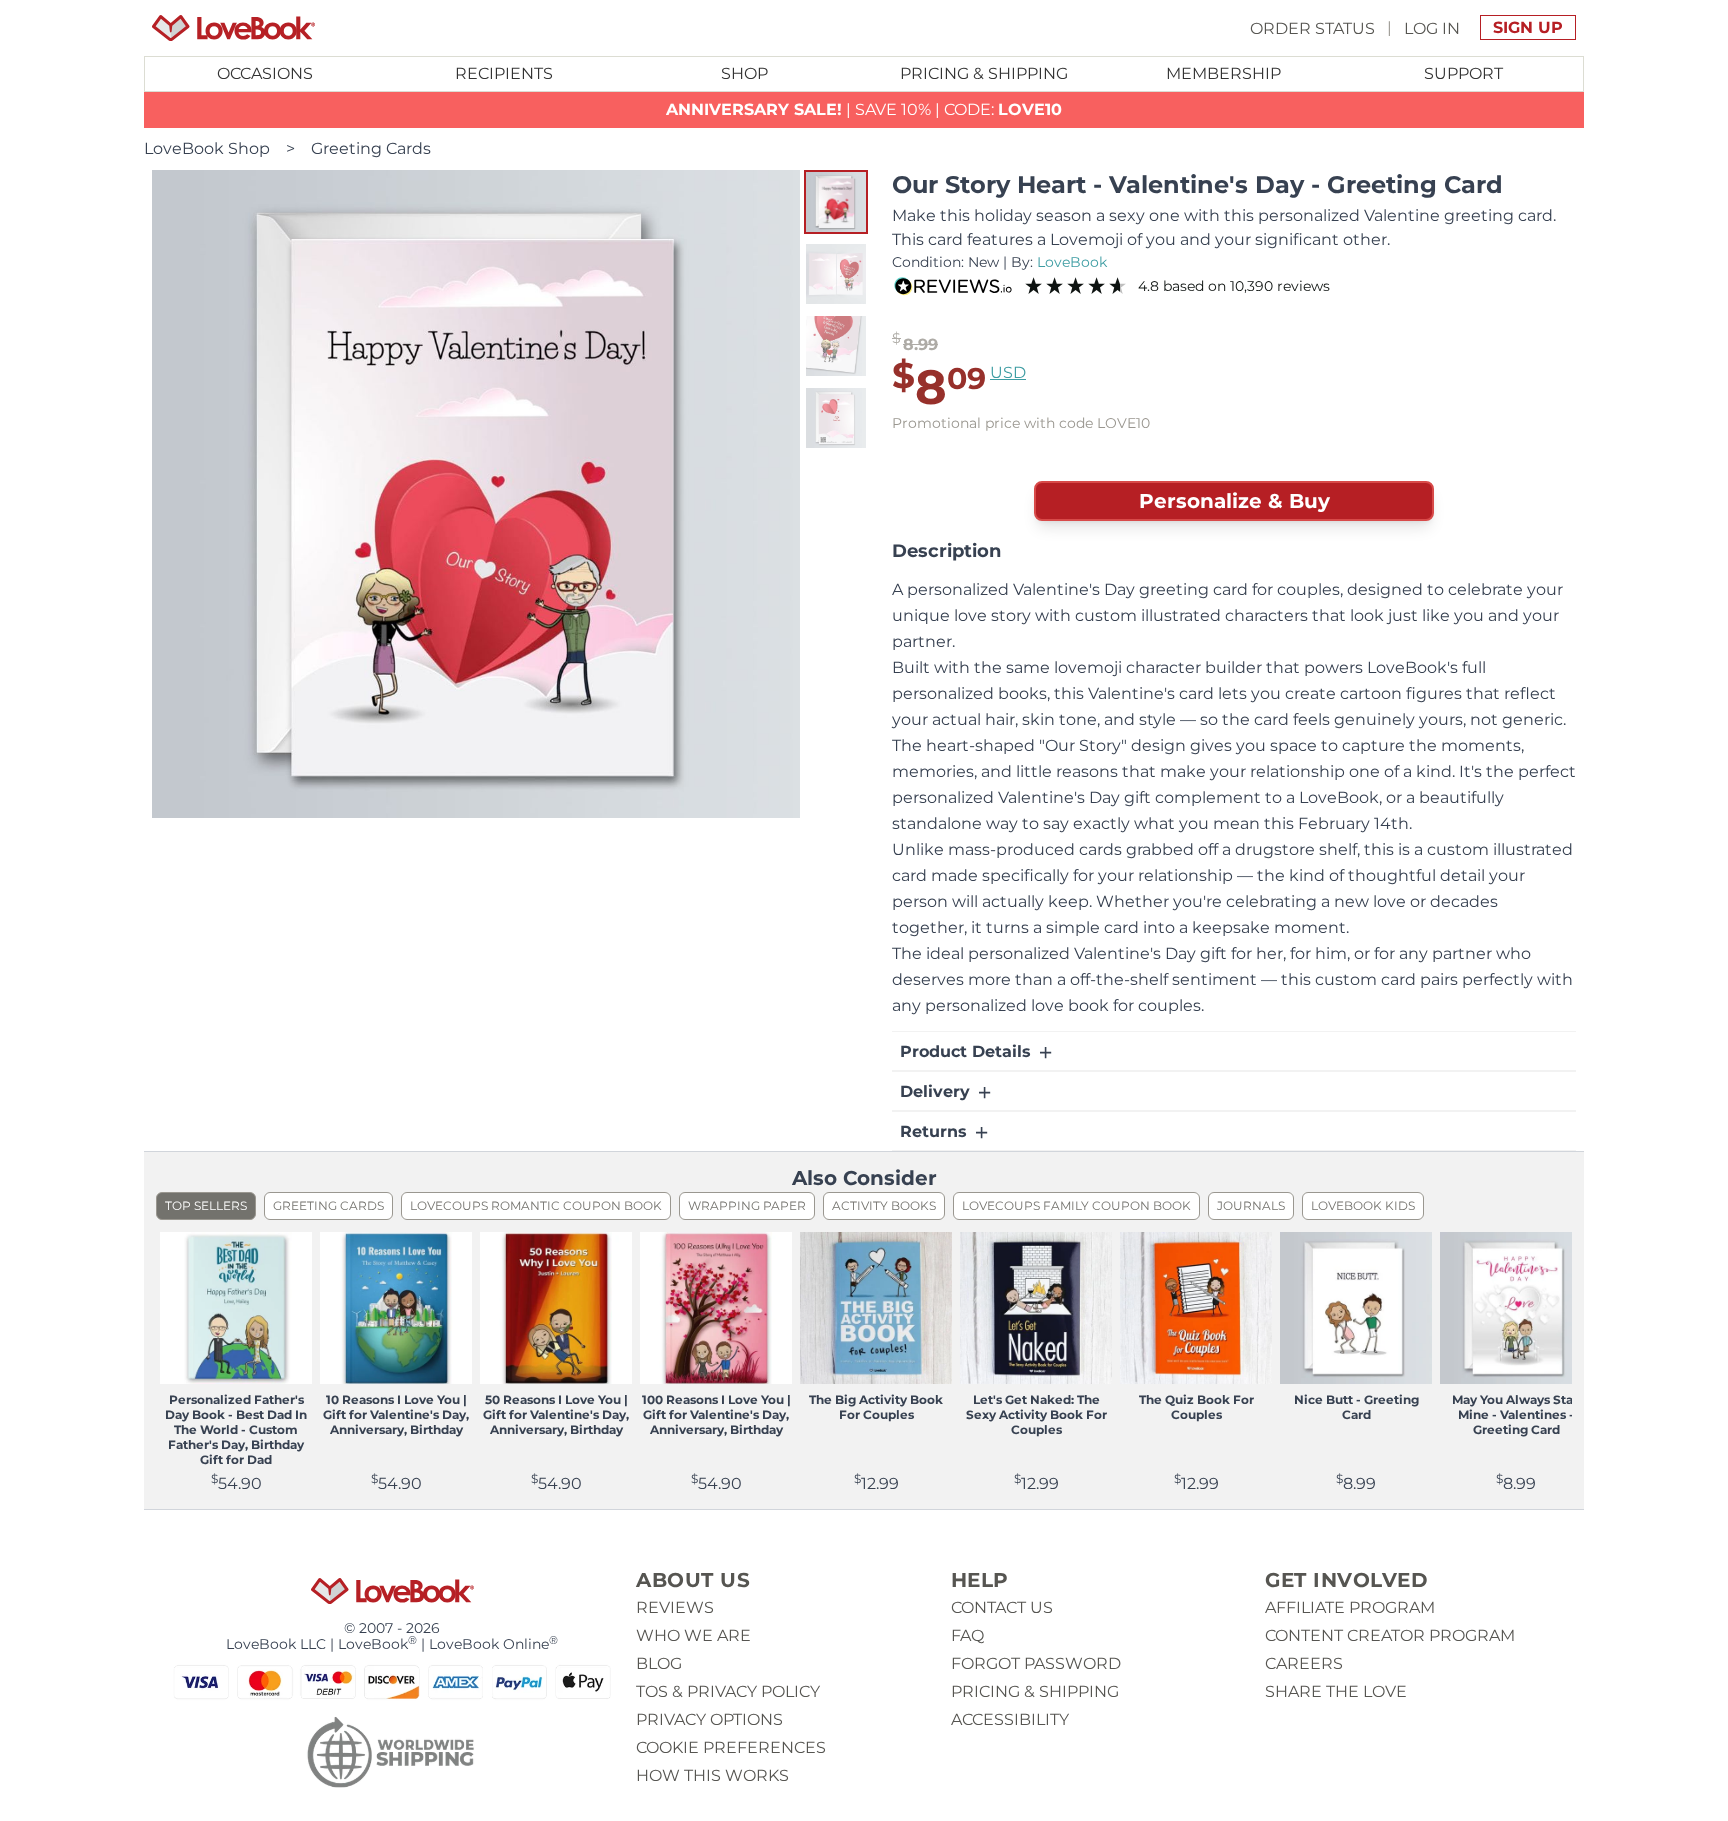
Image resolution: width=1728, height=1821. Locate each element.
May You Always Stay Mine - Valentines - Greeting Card (1516, 1414)
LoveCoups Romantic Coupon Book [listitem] (536, 1205)
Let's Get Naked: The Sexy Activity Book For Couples (1036, 1414)
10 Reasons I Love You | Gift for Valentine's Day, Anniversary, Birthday (396, 1414)
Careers (1304, 1663)
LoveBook (1072, 262)
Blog (659, 1663)
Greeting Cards (371, 148)
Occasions (265, 73)
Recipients (504, 73)
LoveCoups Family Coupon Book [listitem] (1076, 1205)
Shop (744, 73)
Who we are (693, 1635)
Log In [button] (1432, 27)
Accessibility (1010, 1719)
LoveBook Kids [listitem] (1363, 1205)
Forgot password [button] (1036, 1663)
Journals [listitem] (1251, 1205)
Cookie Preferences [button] (731, 1747)
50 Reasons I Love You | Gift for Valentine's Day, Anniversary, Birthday (556, 1414)
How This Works (712, 1775)
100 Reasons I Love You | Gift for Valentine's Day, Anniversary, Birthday (716, 1414)
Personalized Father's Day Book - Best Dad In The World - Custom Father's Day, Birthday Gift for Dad (236, 1429)
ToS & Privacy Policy (728, 1691)
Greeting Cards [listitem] (328, 1205)
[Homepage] (233, 28)
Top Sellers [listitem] (206, 1205)
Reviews (675, 1607)
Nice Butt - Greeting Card (1356, 1407)
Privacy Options (709, 1719)
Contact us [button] (1002, 1607)
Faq (967, 1635)
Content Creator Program (1390, 1635)
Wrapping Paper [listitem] (747, 1205)
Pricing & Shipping (984, 73)
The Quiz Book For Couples (1196, 1407)
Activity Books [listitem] (884, 1205)
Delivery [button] (937, 1091)
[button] (836, 202)
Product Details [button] (968, 1051)
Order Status (1312, 27)
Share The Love (1336, 1691)
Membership (1223, 73)
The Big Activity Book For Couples (876, 1407)
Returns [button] (936, 1131)
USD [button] (1008, 372)
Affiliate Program (1350, 1607)
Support (1463, 73)
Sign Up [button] (1528, 27)
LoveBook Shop (207, 148)
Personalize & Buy (1234, 501)
